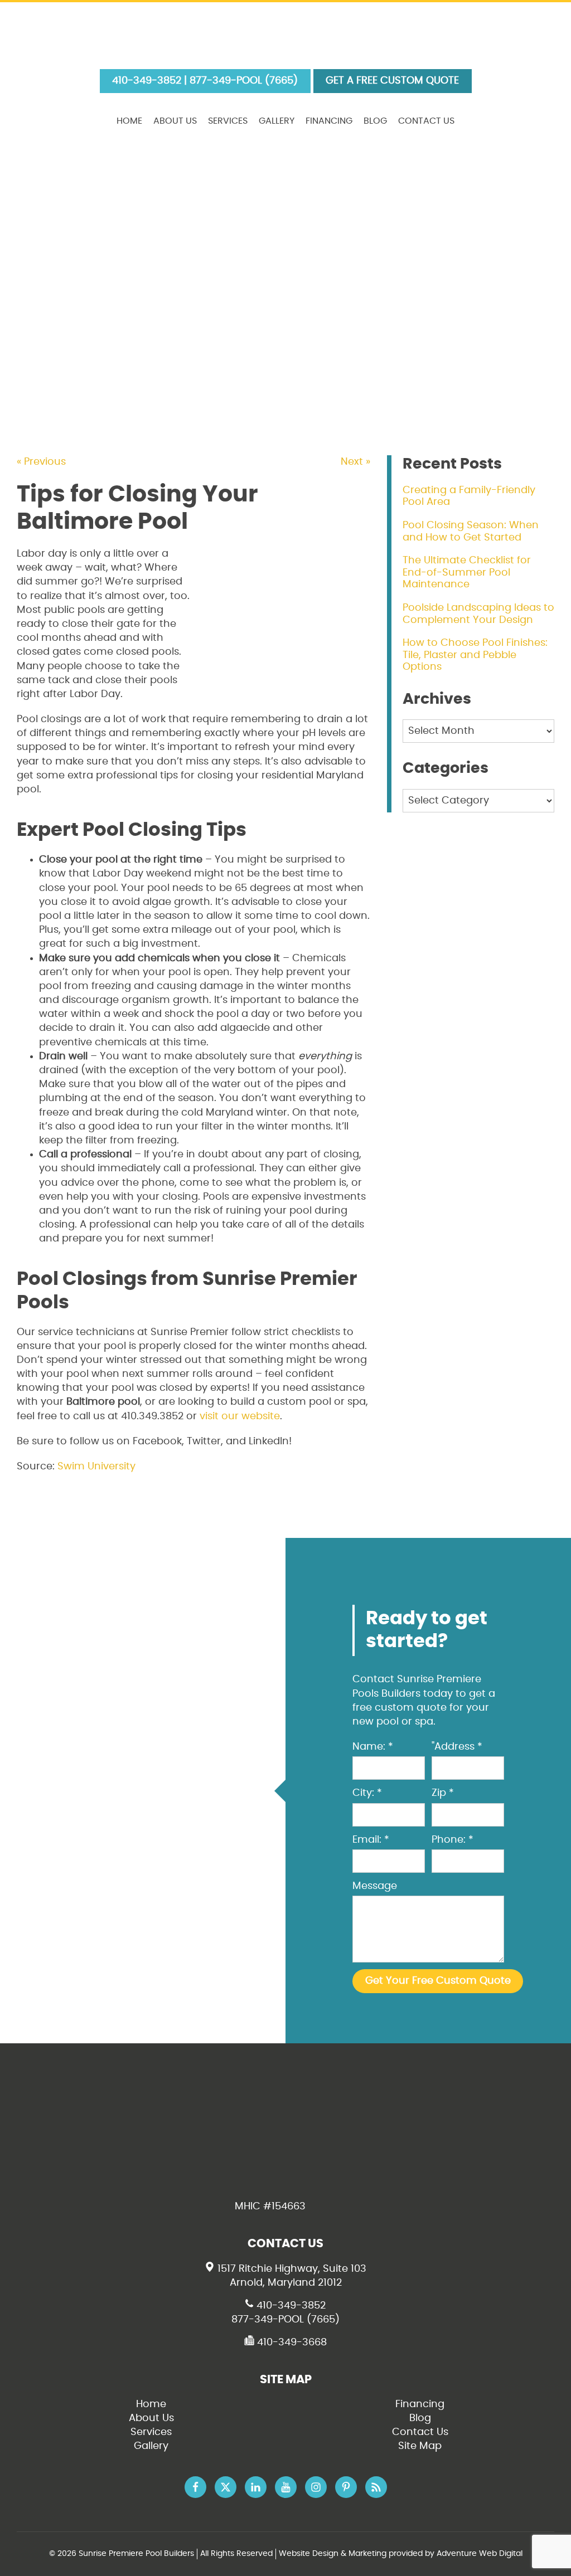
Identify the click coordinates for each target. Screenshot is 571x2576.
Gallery (277, 121)
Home (129, 121)
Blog (375, 121)
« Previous (41, 462)
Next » (355, 462)
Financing (329, 121)
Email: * (371, 1840)
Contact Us (426, 121)
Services (228, 121)
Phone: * (453, 1840)
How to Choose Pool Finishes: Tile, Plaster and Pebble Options (475, 655)
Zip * (443, 1793)
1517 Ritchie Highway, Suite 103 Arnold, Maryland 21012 (291, 2276)
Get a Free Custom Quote (392, 81)
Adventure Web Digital (480, 2554)
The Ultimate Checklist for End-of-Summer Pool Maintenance (467, 573)
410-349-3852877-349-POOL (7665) (285, 2313)
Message (375, 1886)
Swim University (96, 1467)
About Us (175, 121)
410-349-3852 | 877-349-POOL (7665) (205, 81)
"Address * (457, 1747)
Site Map (420, 2446)
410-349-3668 (291, 2343)
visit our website (240, 1416)
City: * (367, 1793)
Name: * (373, 1747)
